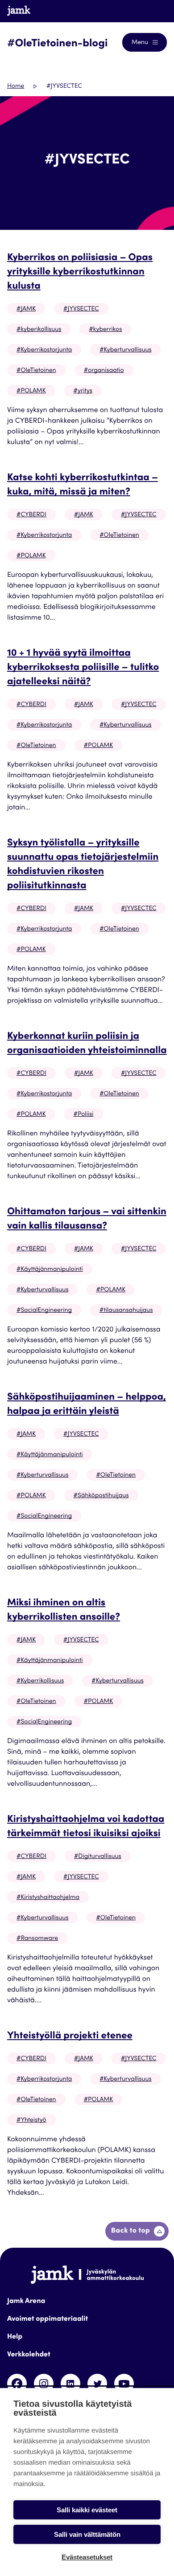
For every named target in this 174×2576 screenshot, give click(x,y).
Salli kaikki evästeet (87, 2510)
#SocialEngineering (44, 1310)
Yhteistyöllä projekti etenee (70, 2037)
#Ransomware (37, 1939)
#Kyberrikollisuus (40, 1681)
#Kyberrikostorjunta (44, 350)
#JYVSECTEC (81, 309)
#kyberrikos (105, 330)
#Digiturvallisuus (98, 1857)
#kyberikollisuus (39, 330)
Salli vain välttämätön (87, 2534)
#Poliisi (84, 1114)
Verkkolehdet (29, 2355)
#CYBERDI (31, 515)
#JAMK (26, 309)
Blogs (150, 11)
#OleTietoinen (36, 371)
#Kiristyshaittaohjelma (48, 1898)
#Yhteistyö (31, 2120)
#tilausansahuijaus (126, 1310)
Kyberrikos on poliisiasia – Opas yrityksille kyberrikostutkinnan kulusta (80, 273)
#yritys (83, 391)
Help (15, 2337)
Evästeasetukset (87, 2557)
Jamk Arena (26, 2302)
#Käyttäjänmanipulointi (50, 1270)
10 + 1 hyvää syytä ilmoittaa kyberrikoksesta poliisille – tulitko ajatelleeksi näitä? (83, 668)
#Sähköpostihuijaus (101, 1496)
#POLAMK (31, 391)
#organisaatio (104, 371)
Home (16, 86)
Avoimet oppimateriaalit (48, 2319)
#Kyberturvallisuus (125, 350)
